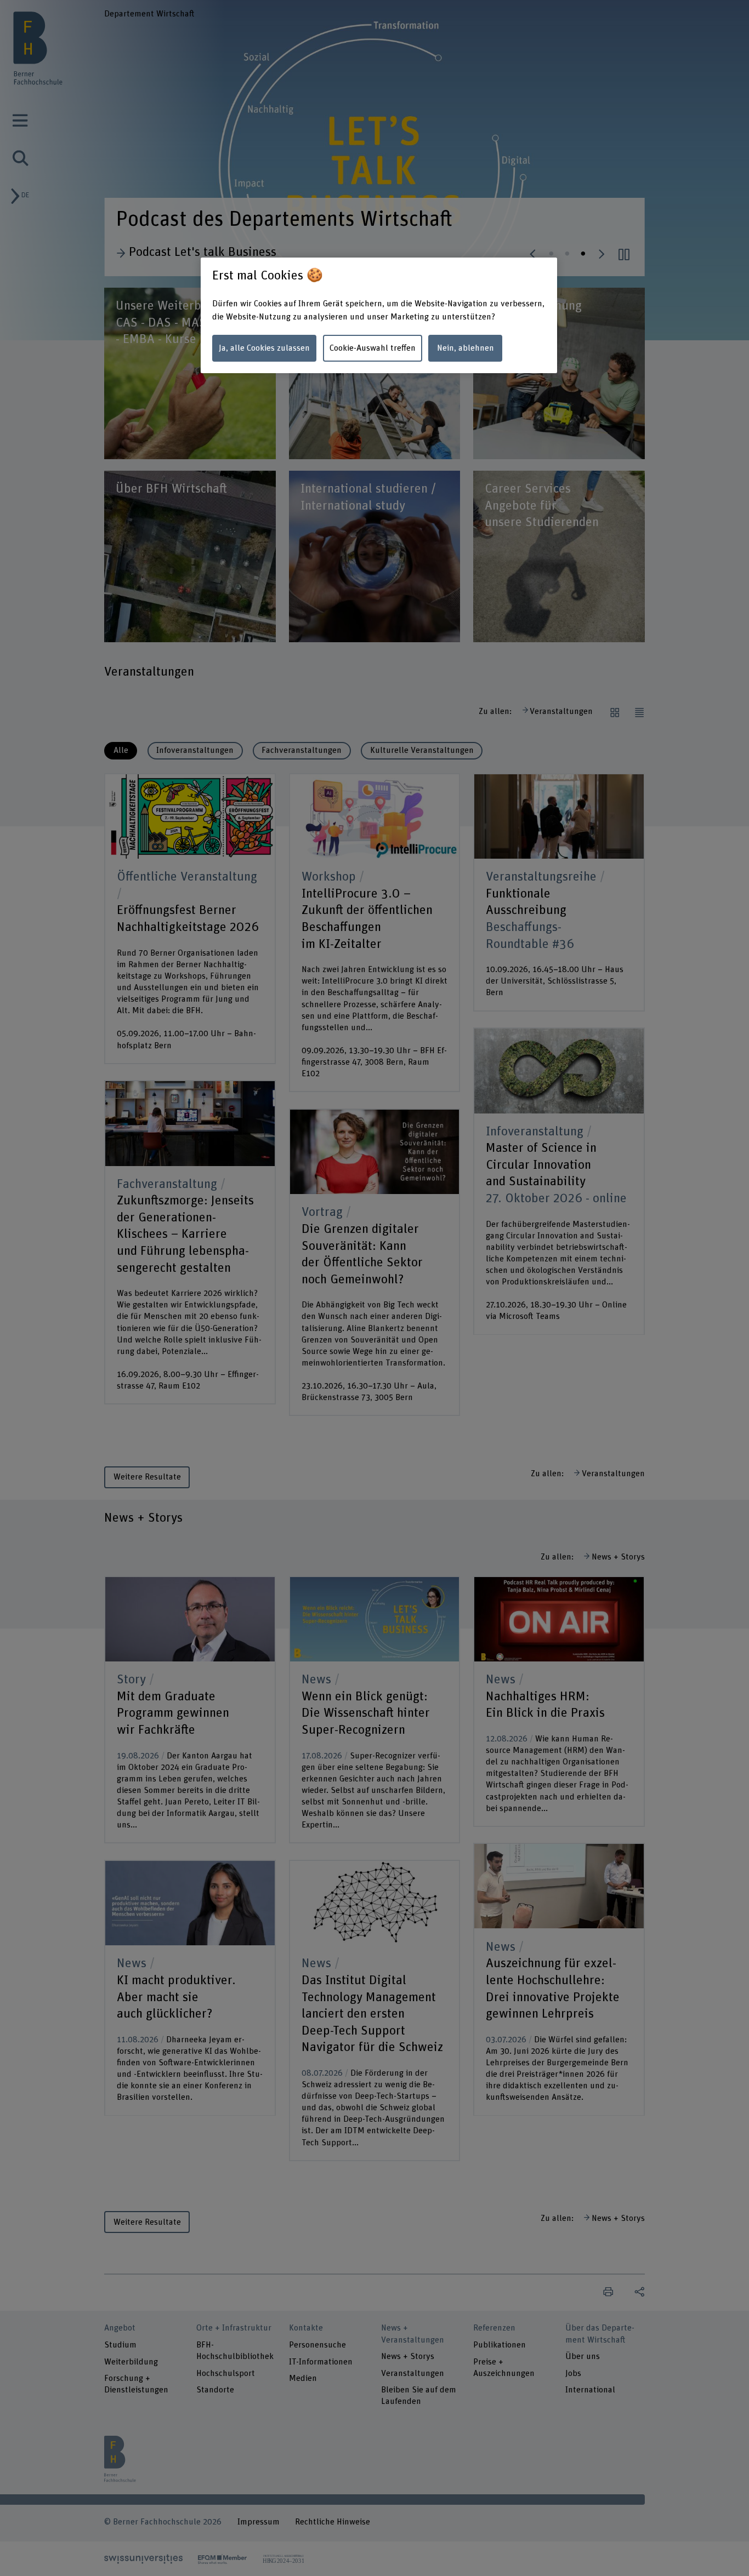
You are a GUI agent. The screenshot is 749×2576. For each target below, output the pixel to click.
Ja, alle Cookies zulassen (264, 348)
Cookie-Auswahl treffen (373, 348)
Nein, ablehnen (466, 348)
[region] (379, 315)
